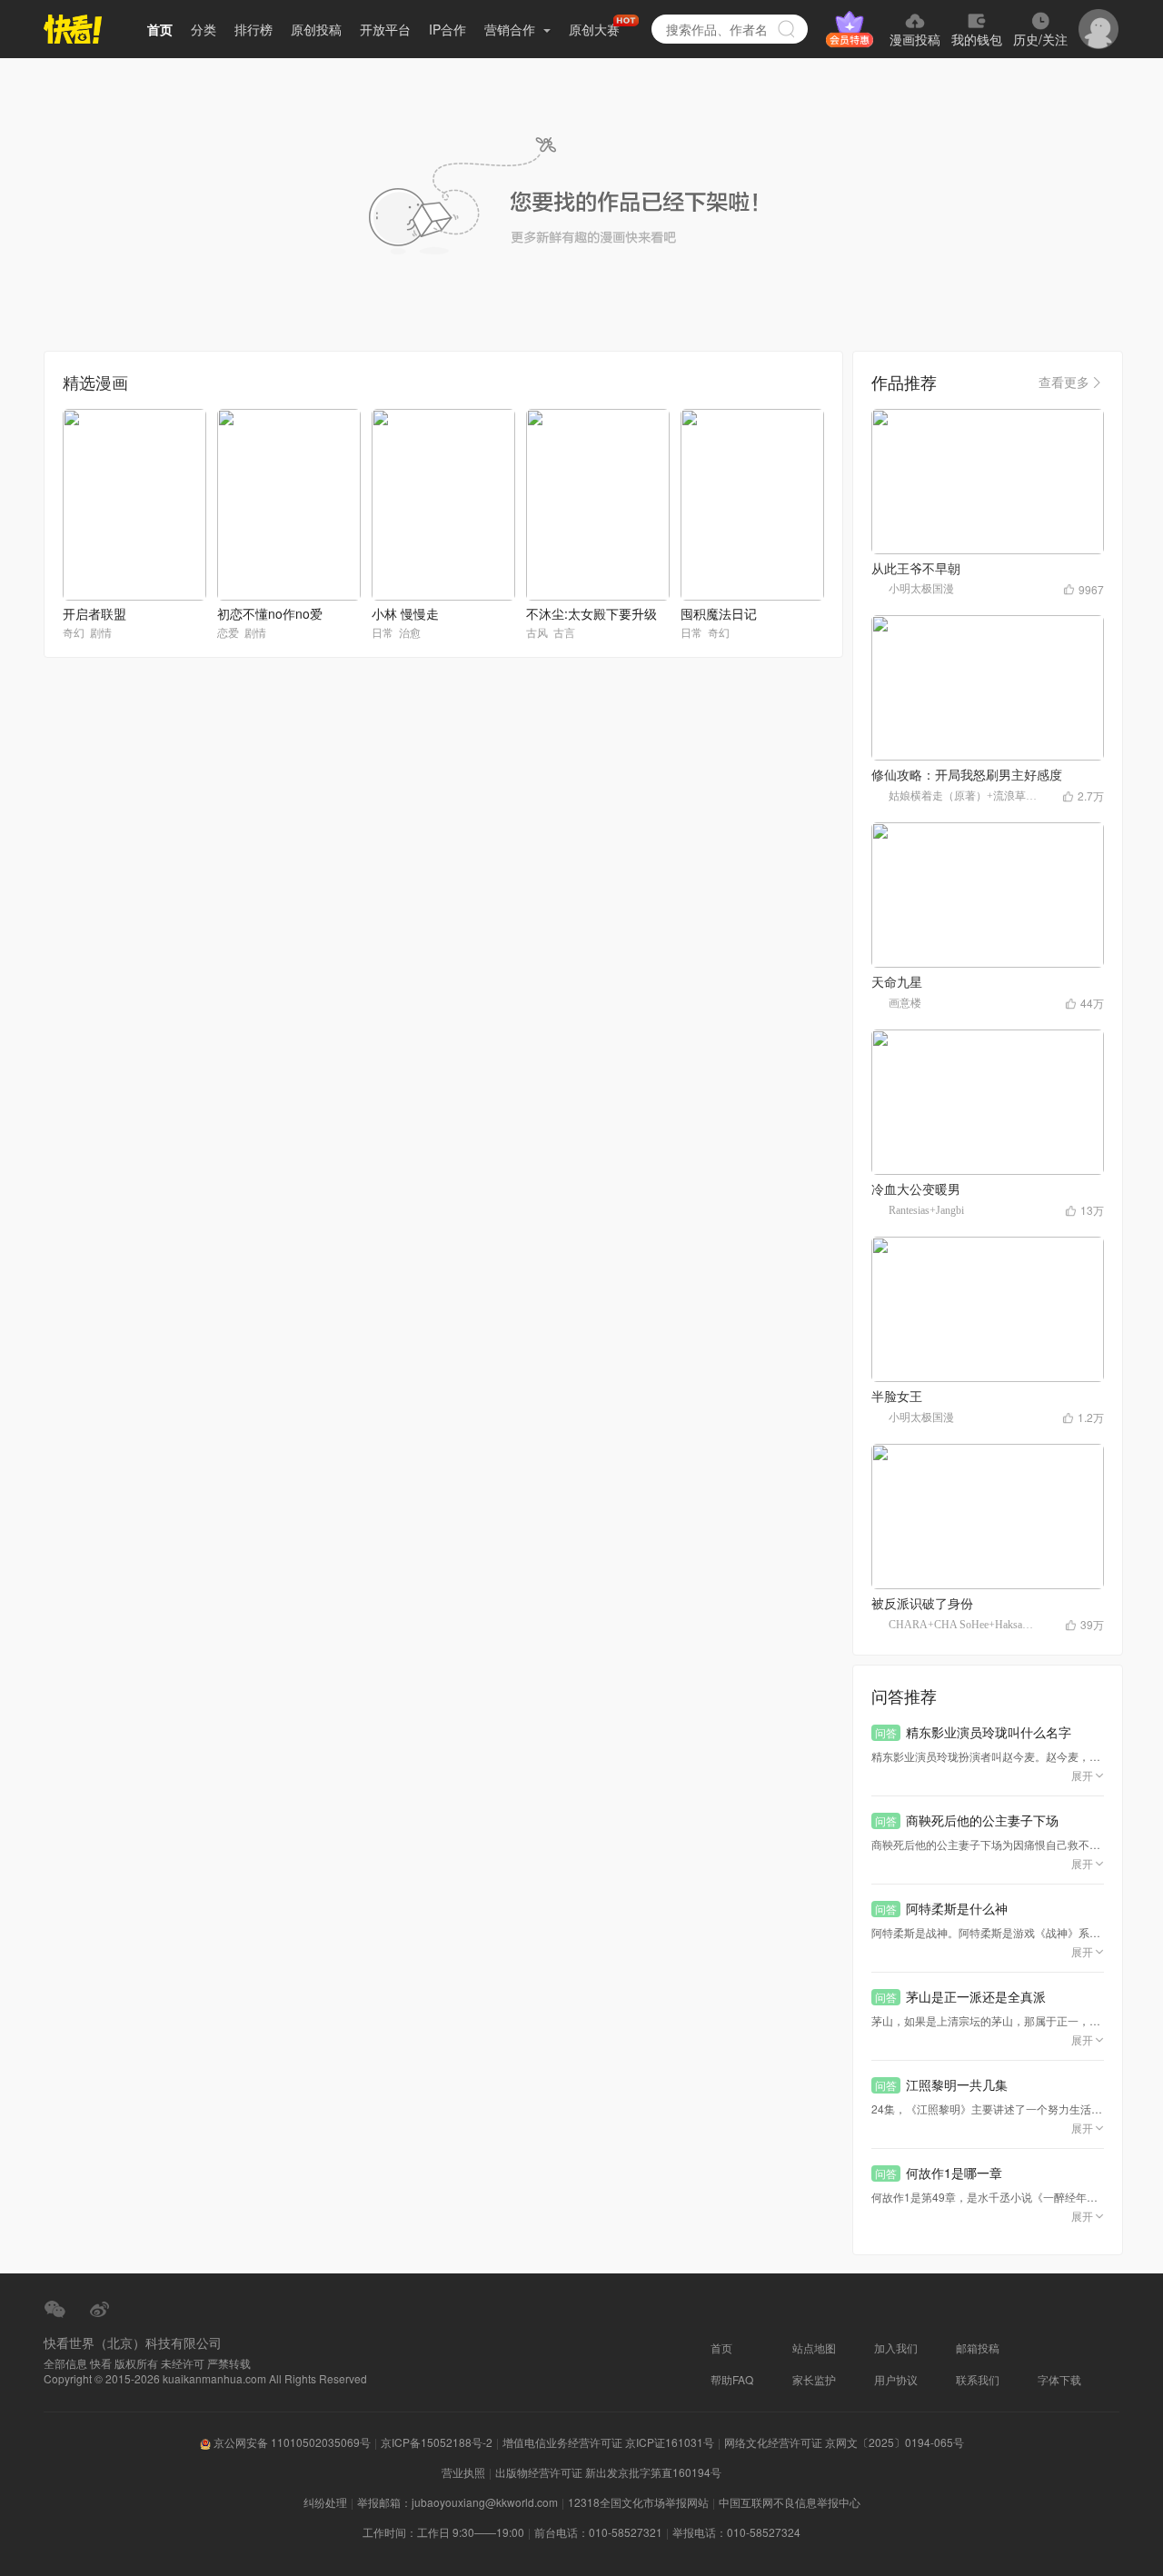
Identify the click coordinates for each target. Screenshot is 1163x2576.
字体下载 (1059, 2379)
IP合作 (447, 29)
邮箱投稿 (978, 2347)
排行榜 (253, 29)
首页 (160, 29)
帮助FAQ (732, 2379)
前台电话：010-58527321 (598, 2532)
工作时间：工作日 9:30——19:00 (443, 2532)
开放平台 (385, 29)
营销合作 (512, 29)
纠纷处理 (325, 2502)
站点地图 (814, 2347)
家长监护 (814, 2379)
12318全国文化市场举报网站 (638, 2502)
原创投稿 (316, 29)
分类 (204, 29)
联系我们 (978, 2379)
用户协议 (896, 2379)
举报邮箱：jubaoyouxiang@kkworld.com (457, 2502)
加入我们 (896, 2347)
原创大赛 (594, 29)
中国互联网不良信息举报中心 (790, 2502)
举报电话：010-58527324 (736, 2532)
